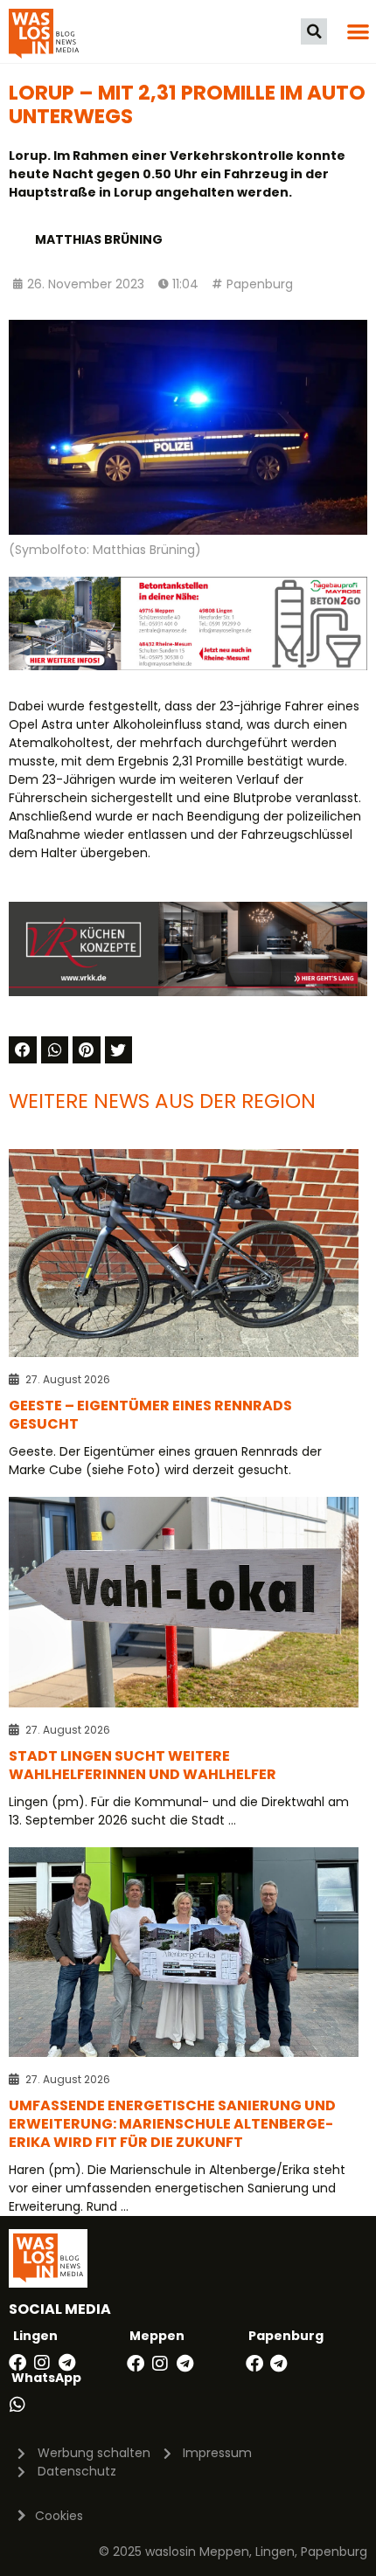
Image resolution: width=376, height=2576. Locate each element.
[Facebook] (17, 2363)
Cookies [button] (59, 2516)
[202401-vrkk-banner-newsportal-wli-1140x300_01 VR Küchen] (188, 992)
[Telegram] (66, 2363)
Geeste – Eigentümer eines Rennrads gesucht (150, 1415)
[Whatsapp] (17, 2405)
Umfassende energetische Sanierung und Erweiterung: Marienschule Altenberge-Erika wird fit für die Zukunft (172, 2124)
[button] (314, 31)
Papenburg (260, 284)
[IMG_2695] (188, 666)
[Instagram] (42, 2363)
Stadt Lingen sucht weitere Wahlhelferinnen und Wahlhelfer (143, 1765)
